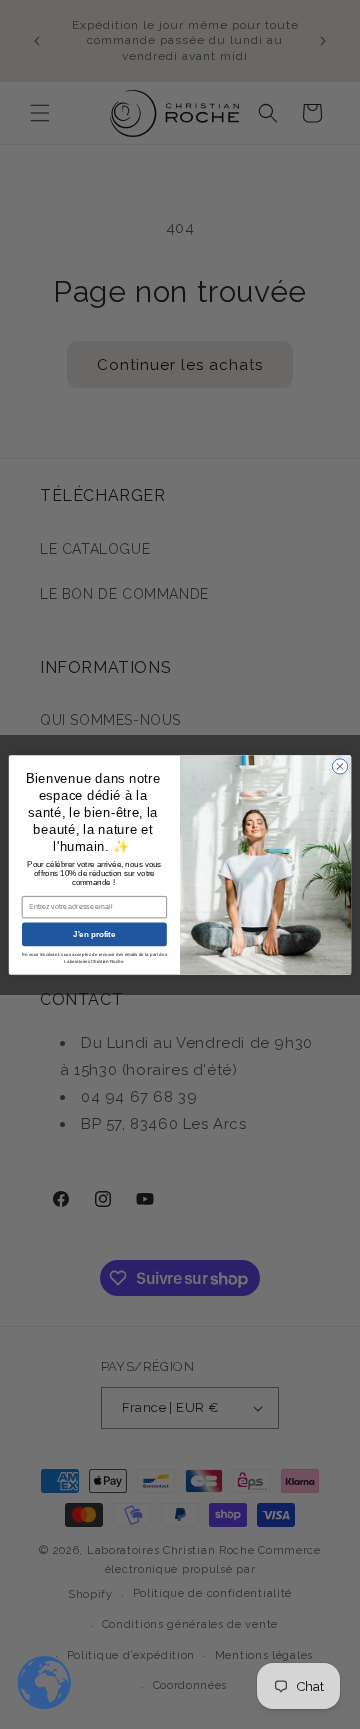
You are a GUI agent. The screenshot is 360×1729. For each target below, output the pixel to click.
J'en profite (94, 933)
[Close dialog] (339, 765)
